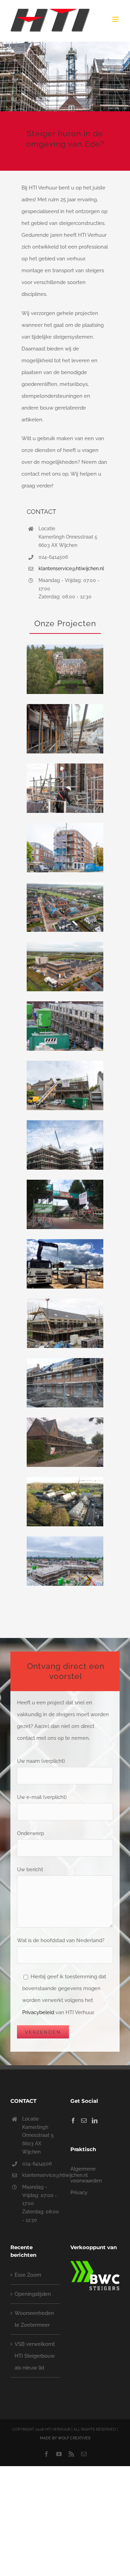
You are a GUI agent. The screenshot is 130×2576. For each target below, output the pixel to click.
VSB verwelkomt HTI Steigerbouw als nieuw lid (35, 2356)
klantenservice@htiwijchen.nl (71, 568)
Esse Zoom (28, 2275)
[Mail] (84, 2121)
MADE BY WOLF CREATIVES (65, 2438)
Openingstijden (33, 2294)
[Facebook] (73, 2121)
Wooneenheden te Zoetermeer (34, 2319)
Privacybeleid (38, 2012)
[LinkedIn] (95, 2121)
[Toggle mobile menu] (116, 19)
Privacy (79, 2193)
